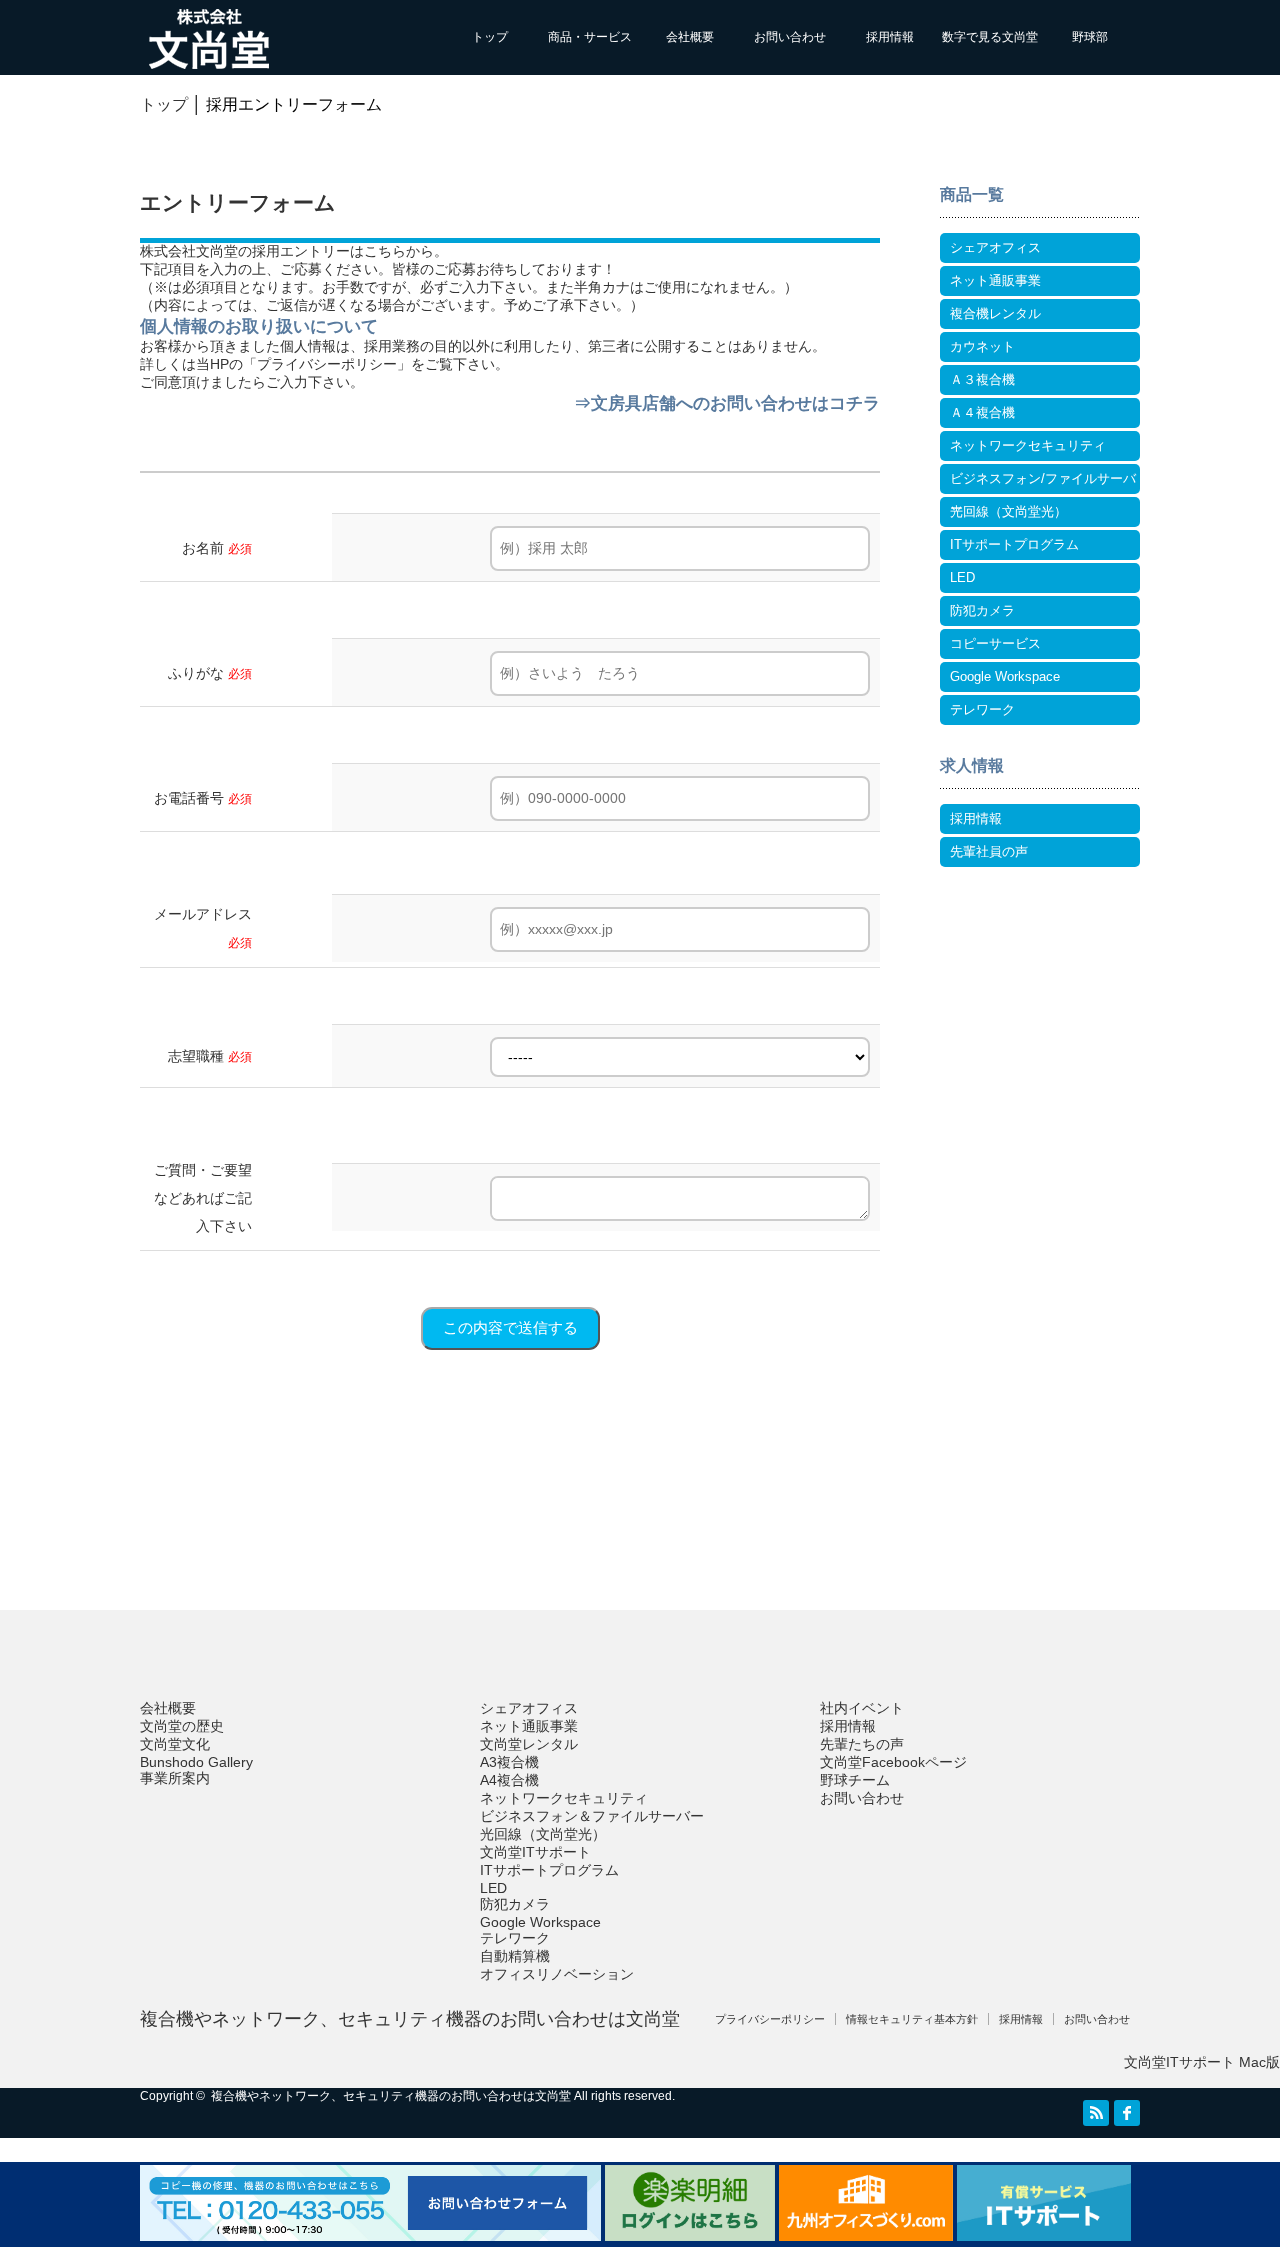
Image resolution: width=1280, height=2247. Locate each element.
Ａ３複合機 (982, 379)
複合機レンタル (995, 313)
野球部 (1090, 37)
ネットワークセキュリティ (1028, 445)
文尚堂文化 (175, 1744)
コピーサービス (995, 643)
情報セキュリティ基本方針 (912, 2019)
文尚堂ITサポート (535, 1852)
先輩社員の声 (989, 851)
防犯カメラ (982, 610)
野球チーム (855, 1780)
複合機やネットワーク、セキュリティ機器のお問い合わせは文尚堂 (410, 2019)
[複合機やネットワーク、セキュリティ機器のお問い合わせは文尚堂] (209, 59)
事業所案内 (175, 1778)
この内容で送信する (510, 1327)
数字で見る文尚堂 (990, 37)
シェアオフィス (995, 247)
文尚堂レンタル (529, 1744)
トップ (490, 37)
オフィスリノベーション (557, 1974)
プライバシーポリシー (327, 364)
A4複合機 (509, 1780)
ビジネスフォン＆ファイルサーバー (592, 1816)
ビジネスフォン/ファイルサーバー (1043, 482)
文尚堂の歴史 (182, 1726)
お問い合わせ (790, 37)
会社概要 (690, 37)
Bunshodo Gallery (196, 1762)
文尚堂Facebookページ (893, 1762)
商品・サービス (590, 37)
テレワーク (982, 709)
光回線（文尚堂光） (1008, 511)
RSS (1096, 2113)
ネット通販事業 (995, 280)
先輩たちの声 (862, 1744)
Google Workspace (1005, 676)
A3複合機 (509, 1762)
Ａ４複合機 (982, 412)
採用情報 (890, 37)
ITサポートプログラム (1014, 544)
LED (962, 577)
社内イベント (862, 1708)
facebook (1127, 2113)
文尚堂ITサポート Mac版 (1202, 2062)
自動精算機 (515, 1956)
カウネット (982, 346)
